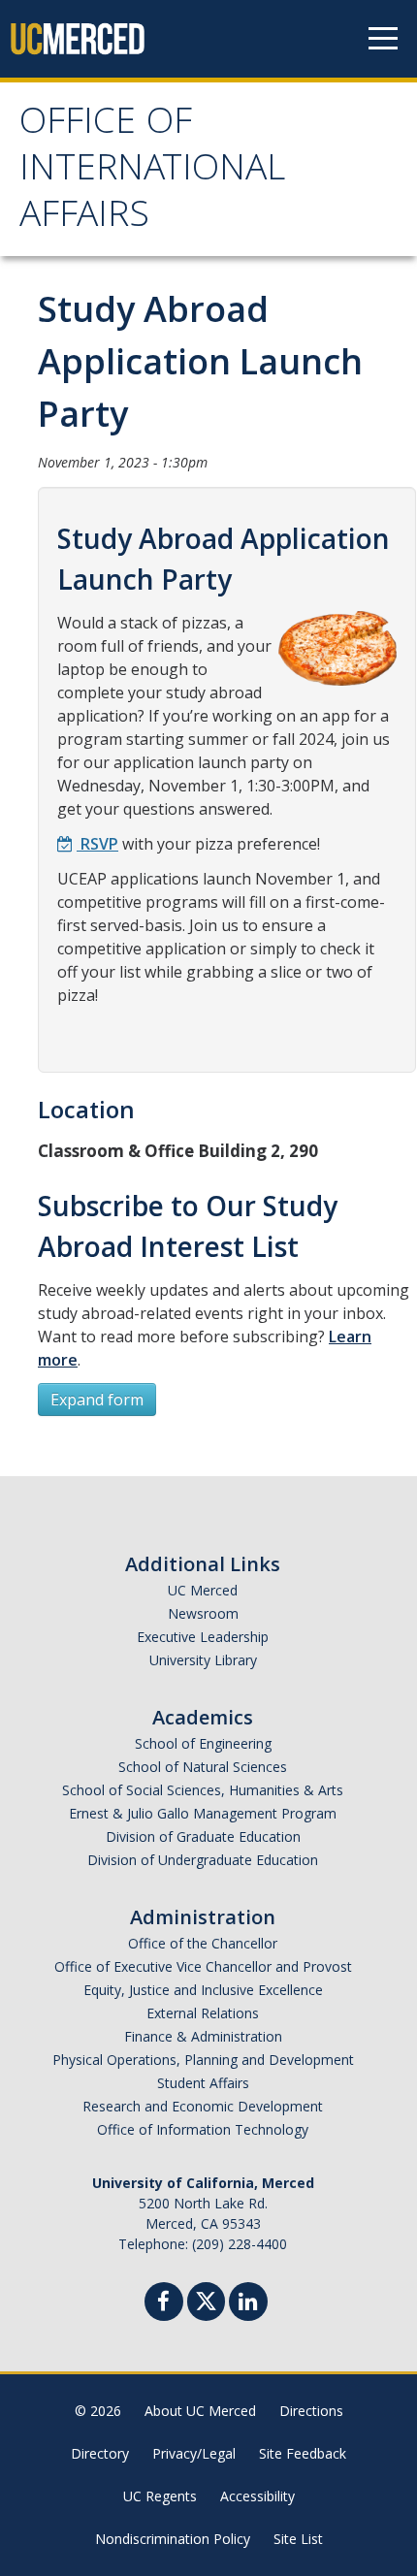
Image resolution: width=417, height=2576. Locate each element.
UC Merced (203, 1590)
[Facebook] (164, 2304)
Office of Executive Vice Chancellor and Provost (203, 1966)
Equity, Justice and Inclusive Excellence (203, 1990)
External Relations (203, 2013)
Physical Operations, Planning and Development (203, 2060)
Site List (298, 2539)
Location (86, 1109)
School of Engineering (203, 1743)
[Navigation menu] (383, 39)
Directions (311, 2411)
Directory (100, 2453)
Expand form (97, 1400)
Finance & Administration (203, 2036)
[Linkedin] (248, 2304)
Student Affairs (203, 2083)
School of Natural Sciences (203, 1767)
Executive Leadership (203, 1637)
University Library (203, 1660)
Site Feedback (303, 2453)
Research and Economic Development (203, 2106)
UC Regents (160, 2496)
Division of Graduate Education (203, 1836)
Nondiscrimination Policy (173, 2539)
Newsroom (203, 1613)
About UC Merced (200, 2411)
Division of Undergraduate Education (203, 1860)
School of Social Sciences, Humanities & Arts (203, 1790)
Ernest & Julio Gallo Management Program (203, 1813)
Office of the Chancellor (203, 1943)
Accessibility (257, 2496)
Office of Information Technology (203, 2129)
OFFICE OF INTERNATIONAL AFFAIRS (152, 172)
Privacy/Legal (194, 2453)
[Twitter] (206, 2299)
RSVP (97, 844)
